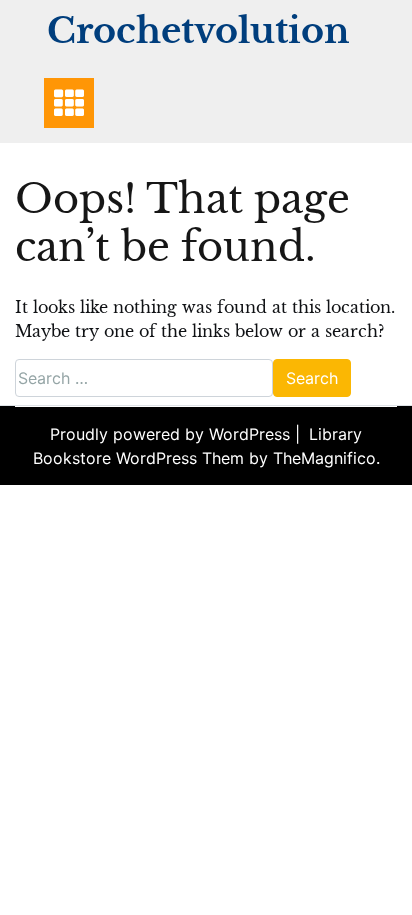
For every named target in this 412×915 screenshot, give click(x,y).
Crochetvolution (198, 30)
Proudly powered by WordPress (172, 434)
